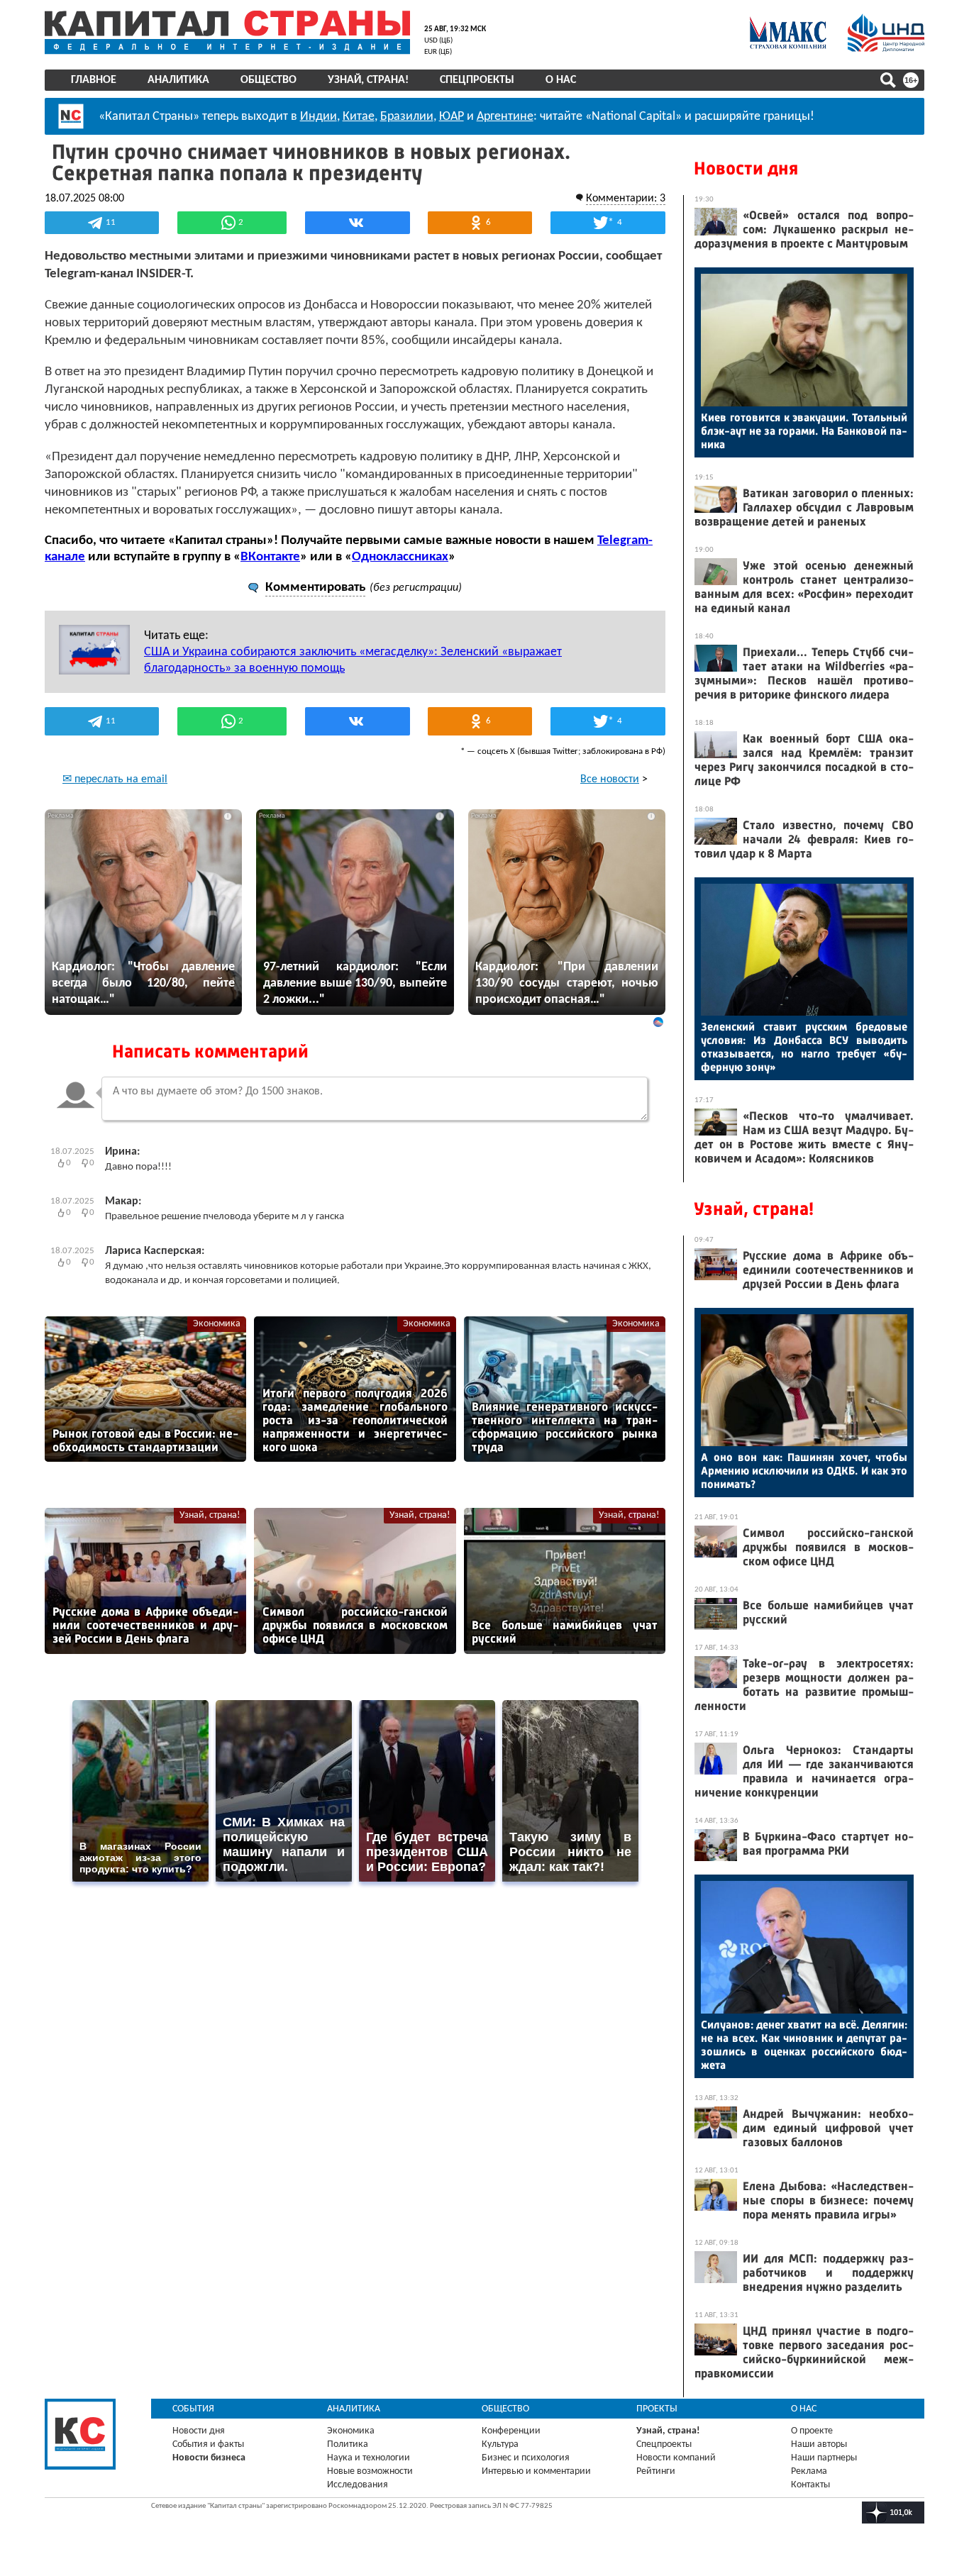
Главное (94, 80)
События (193, 2409)
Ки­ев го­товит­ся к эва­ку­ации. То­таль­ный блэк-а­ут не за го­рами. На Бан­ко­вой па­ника (804, 431)
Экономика (217, 1324)
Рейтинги (656, 2471)
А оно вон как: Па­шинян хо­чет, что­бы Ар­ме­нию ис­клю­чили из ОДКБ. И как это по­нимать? (804, 1471)
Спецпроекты (477, 80)
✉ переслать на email (115, 779)
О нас (561, 80)
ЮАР (452, 117)
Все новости (610, 779)
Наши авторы (819, 2444)
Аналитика (178, 80)
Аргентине (505, 117)
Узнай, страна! (368, 80)
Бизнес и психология (526, 2458)
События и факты (208, 2444)
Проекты (657, 2409)
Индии (319, 117)
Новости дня (746, 168)
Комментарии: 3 (626, 199)
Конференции (511, 2431)
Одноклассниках (400, 557)
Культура (500, 2444)
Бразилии (407, 117)
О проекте (812, 2431)
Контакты (810, 2485)
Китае (359, 117)
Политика (348, 2444)
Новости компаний (676, 2458)
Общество (268, 80)
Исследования (358, 2485)
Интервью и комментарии (536, 2471)
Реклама (809, 2471)
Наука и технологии (369, 2458)
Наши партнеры (824, 2458)
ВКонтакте (270, 557)
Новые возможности (370, 2471)
